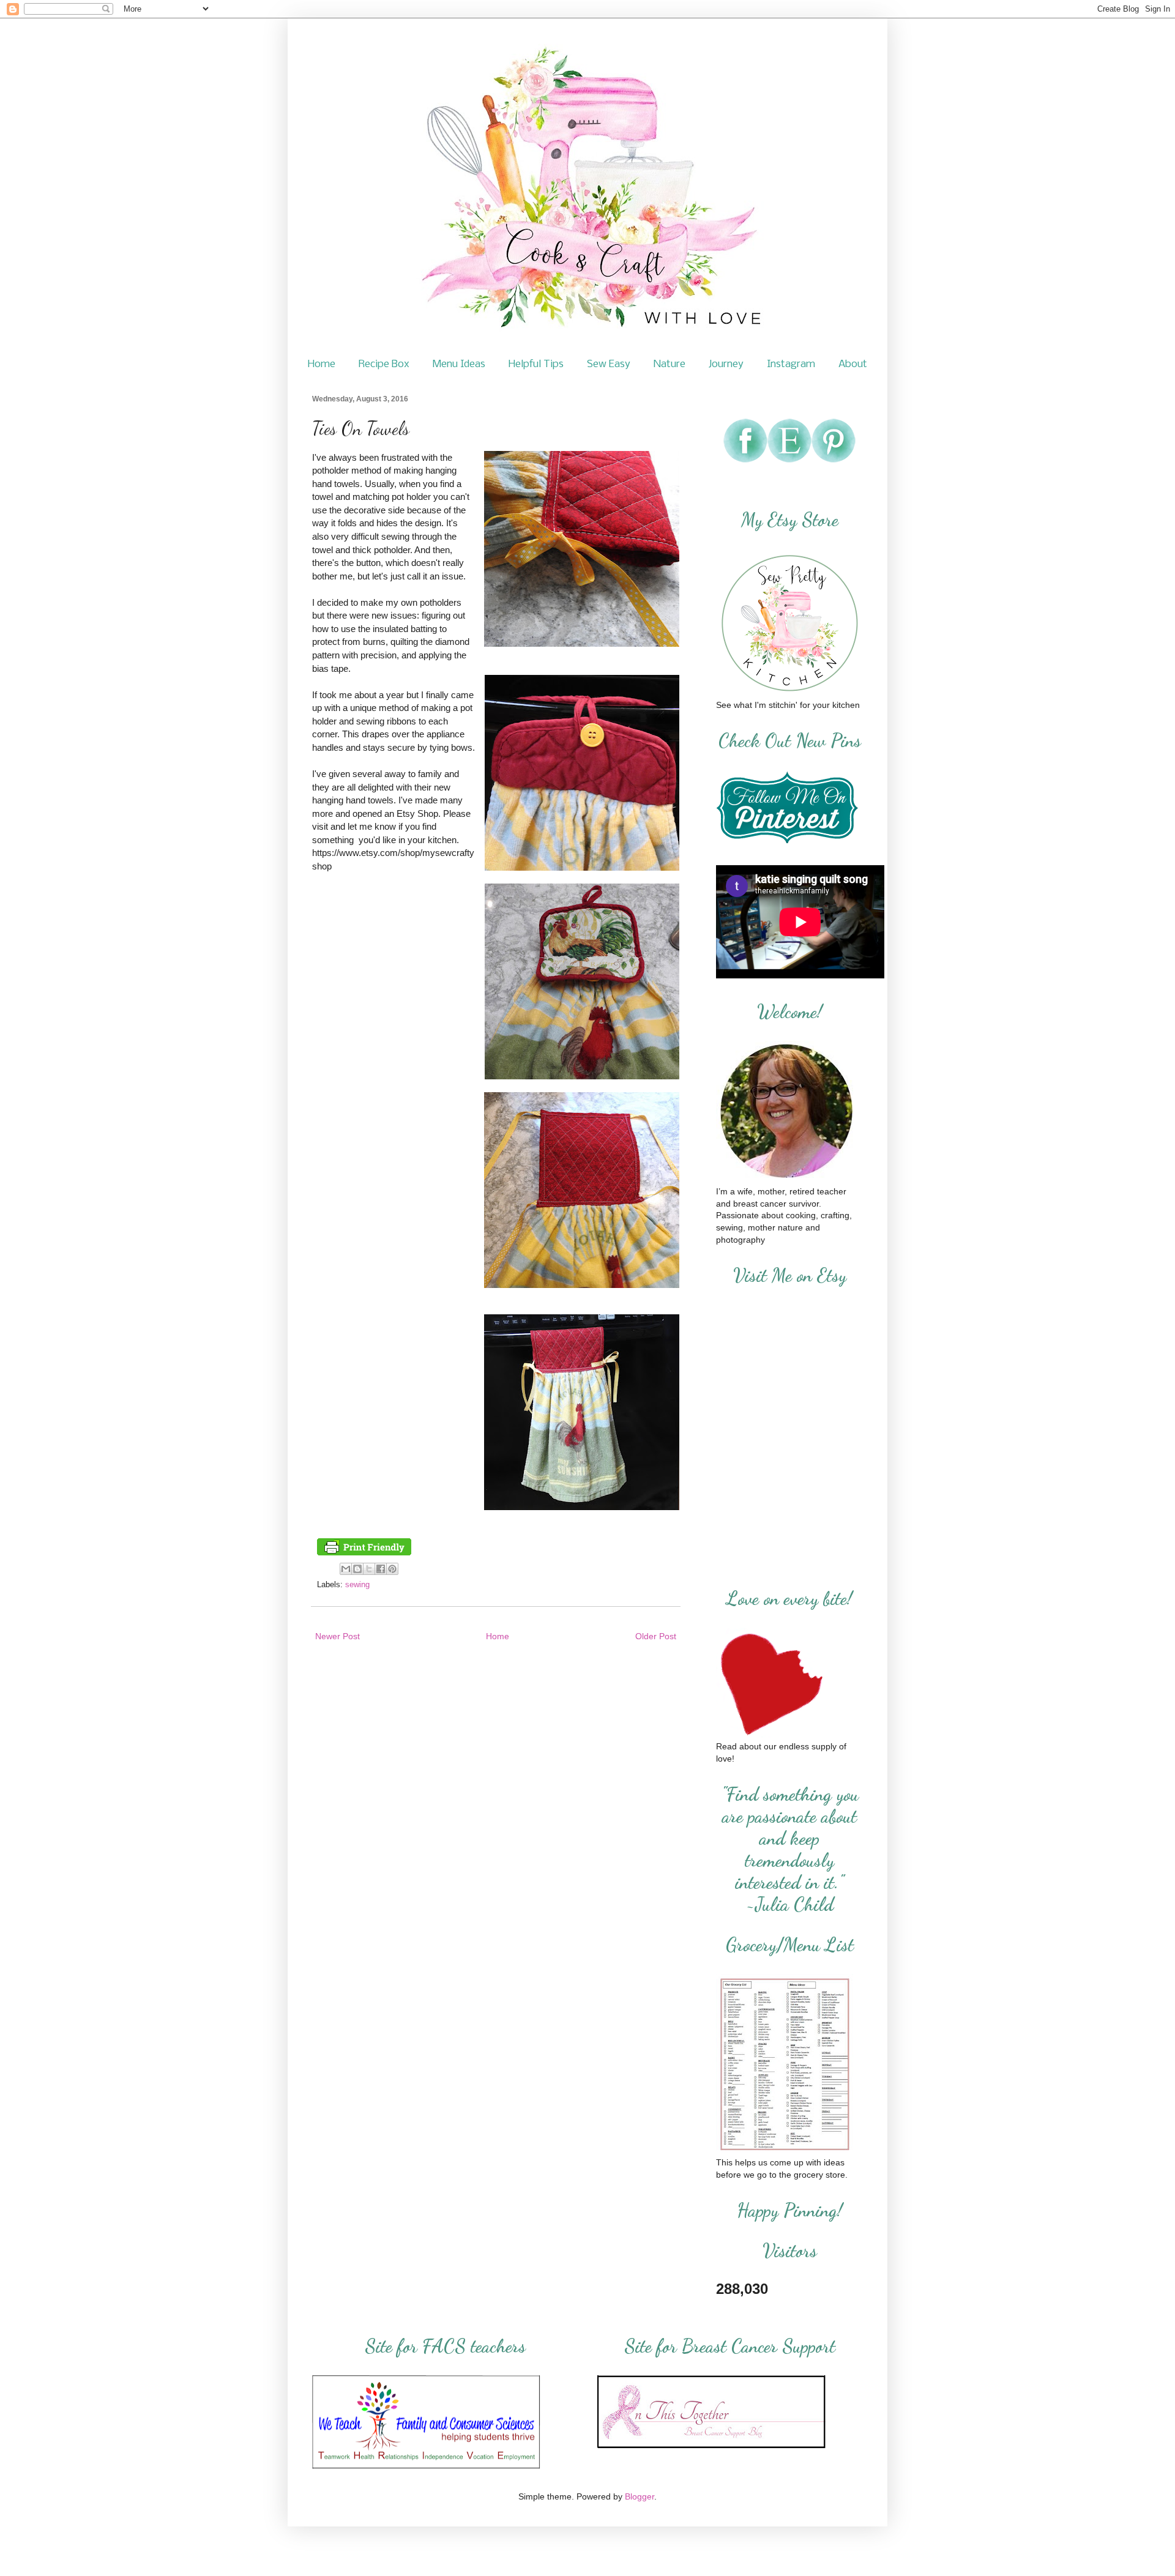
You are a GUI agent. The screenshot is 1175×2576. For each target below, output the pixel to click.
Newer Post (338, 1636)
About (853, 364)
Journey (726, 364)
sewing (357, 1585)
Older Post (656, 1636)
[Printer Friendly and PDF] (364, 1553)
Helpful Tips (536, 364)
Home (322, 364)
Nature (670, 364)
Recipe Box (384, 364)
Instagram (791, 364)
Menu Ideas (459, 364)
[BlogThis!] (357, 1569)
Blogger (640, 2496)
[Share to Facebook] (381, 1569)
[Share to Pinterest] (392, 1569)
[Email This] (346, 1569)
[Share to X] (369, 1569)
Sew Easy (609, 364)
